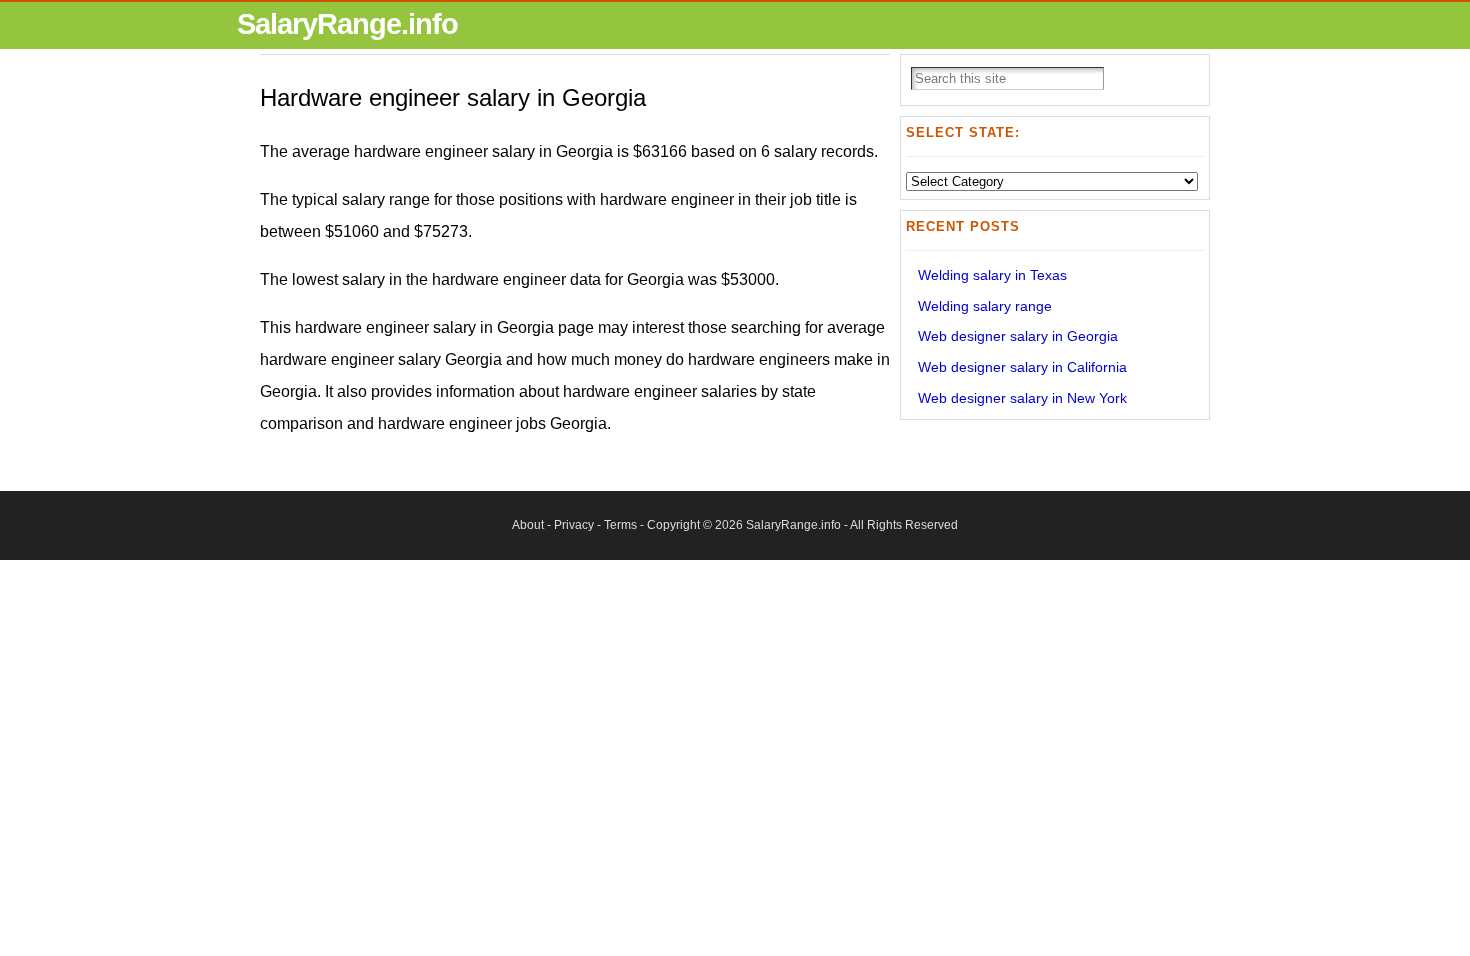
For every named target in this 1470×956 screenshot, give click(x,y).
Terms (620, 525)
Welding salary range (985, 306)
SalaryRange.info (347, 24)
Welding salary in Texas (992, 275)
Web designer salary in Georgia (1018, 336)
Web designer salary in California (1022, 367)
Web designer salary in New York (1022, 398)
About (528, 525)
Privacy (574, 525)
